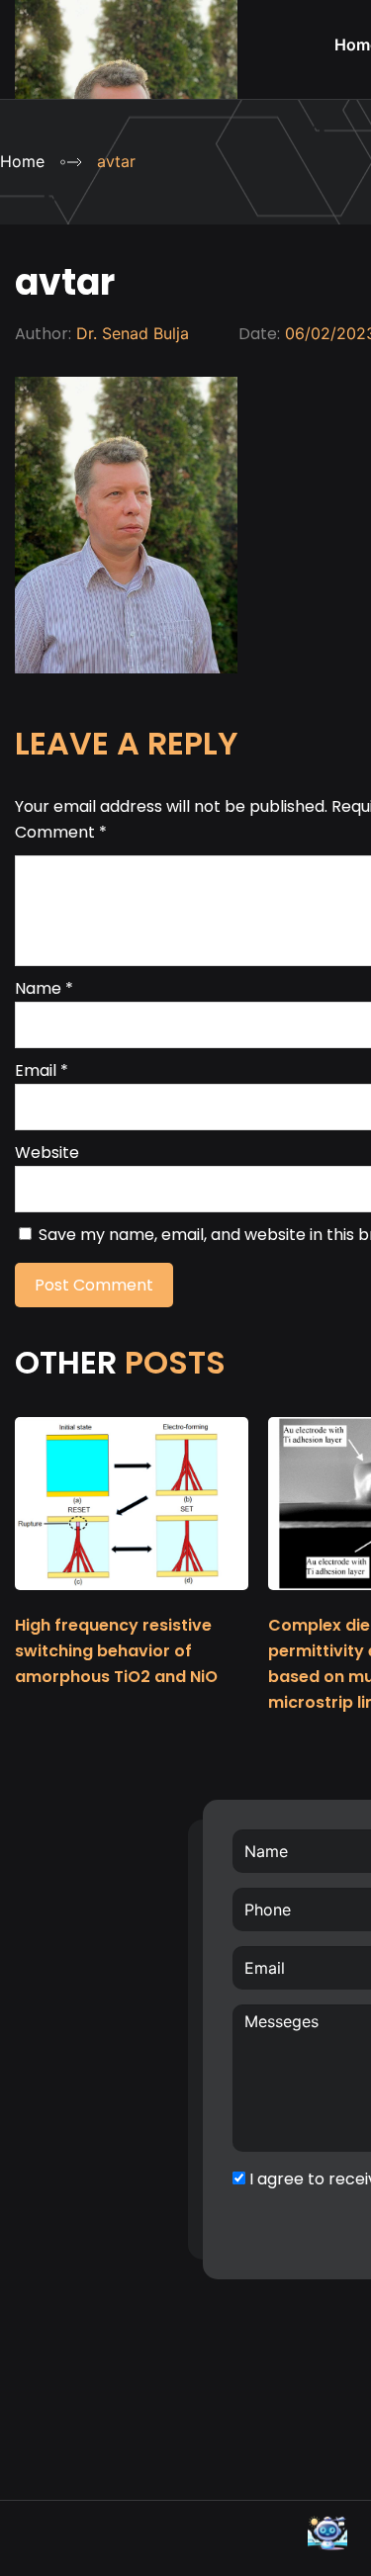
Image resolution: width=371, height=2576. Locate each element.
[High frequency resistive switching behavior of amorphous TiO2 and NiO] (132, 1599)
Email (42, 1070)
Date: (259, 334)
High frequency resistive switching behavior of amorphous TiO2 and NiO (116, 1651)
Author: (43, 334)
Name (44, 988)
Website (47, 1153)
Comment (61, 832)
